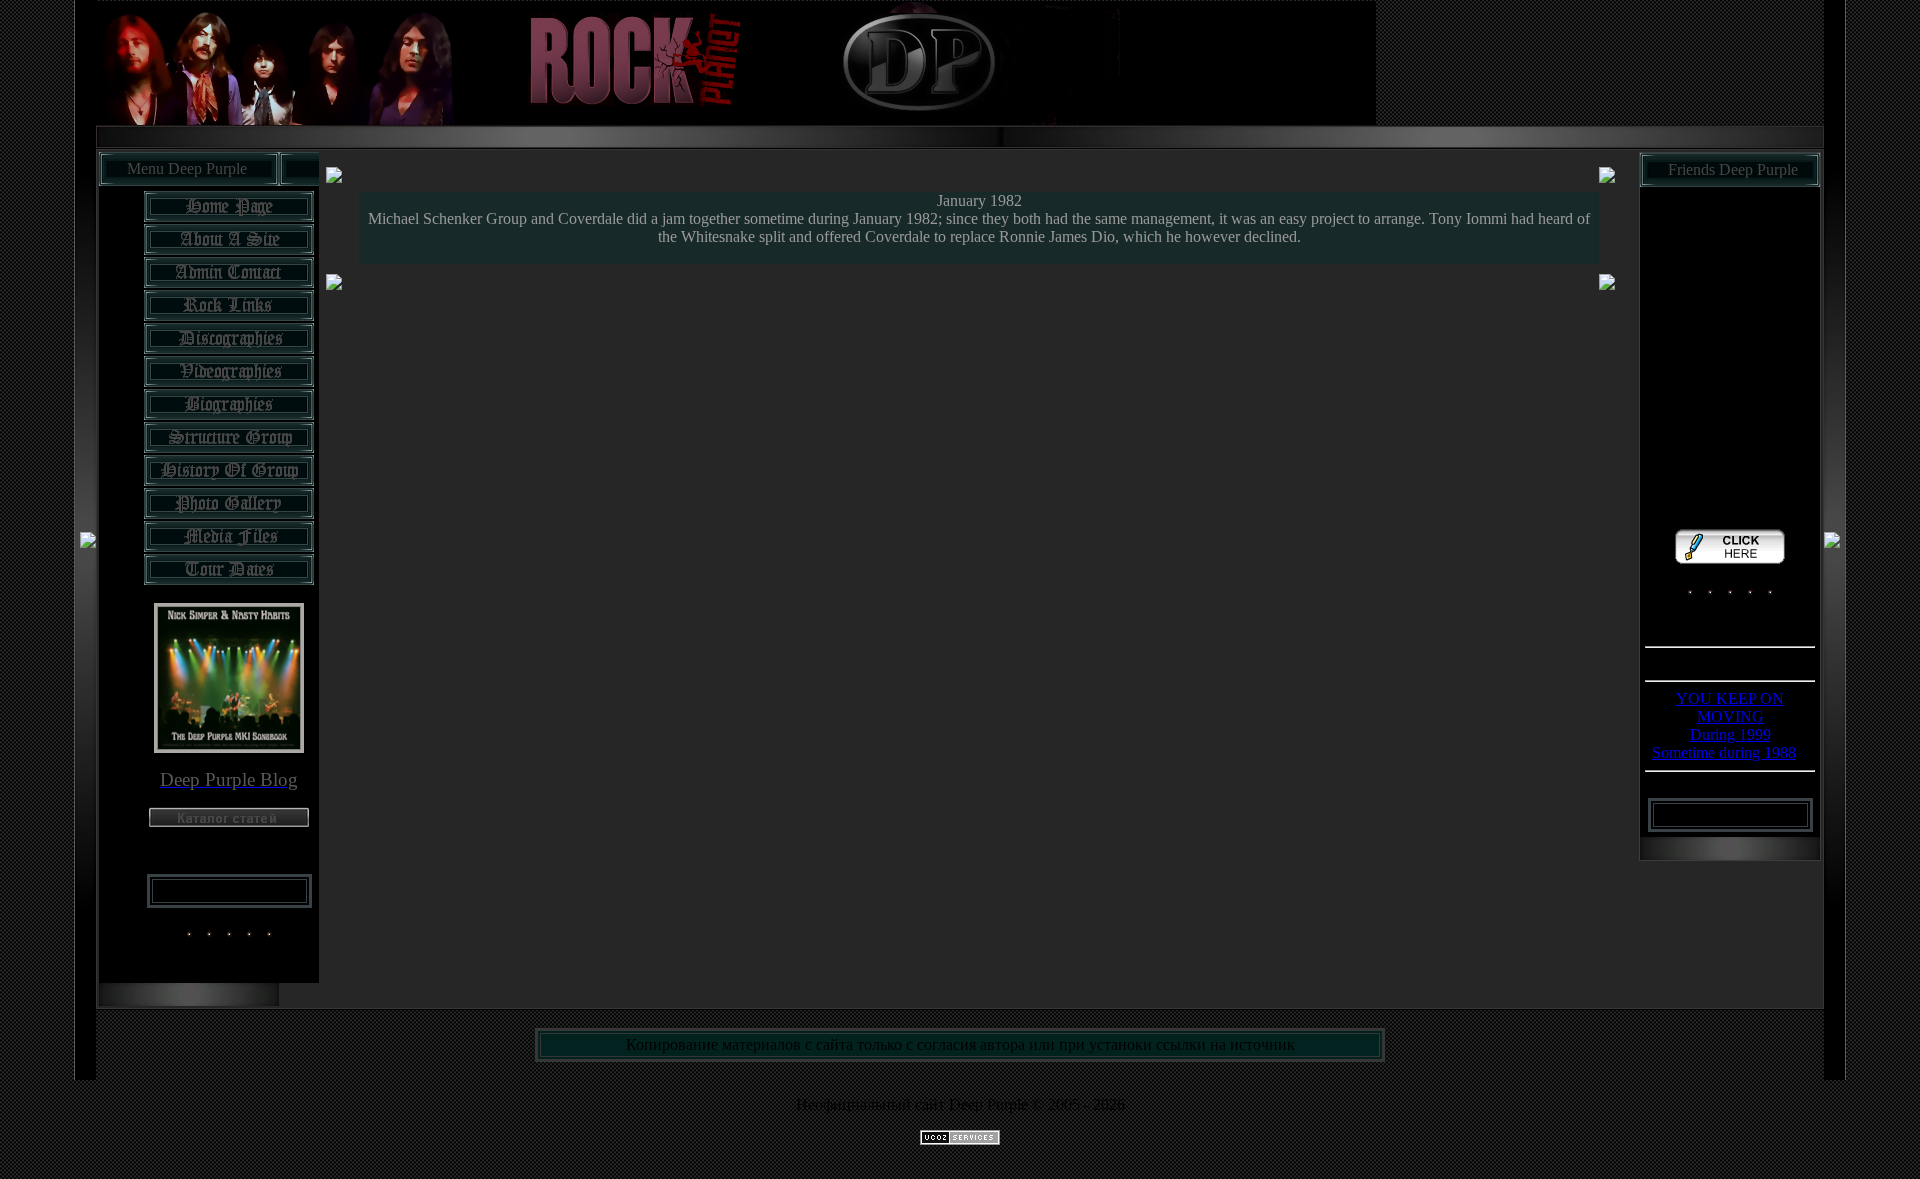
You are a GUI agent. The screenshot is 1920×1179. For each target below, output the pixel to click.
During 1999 (1730, 734)
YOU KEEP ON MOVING (1730, 707)
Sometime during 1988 (1724, 752)
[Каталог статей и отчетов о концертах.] (229, 821)
